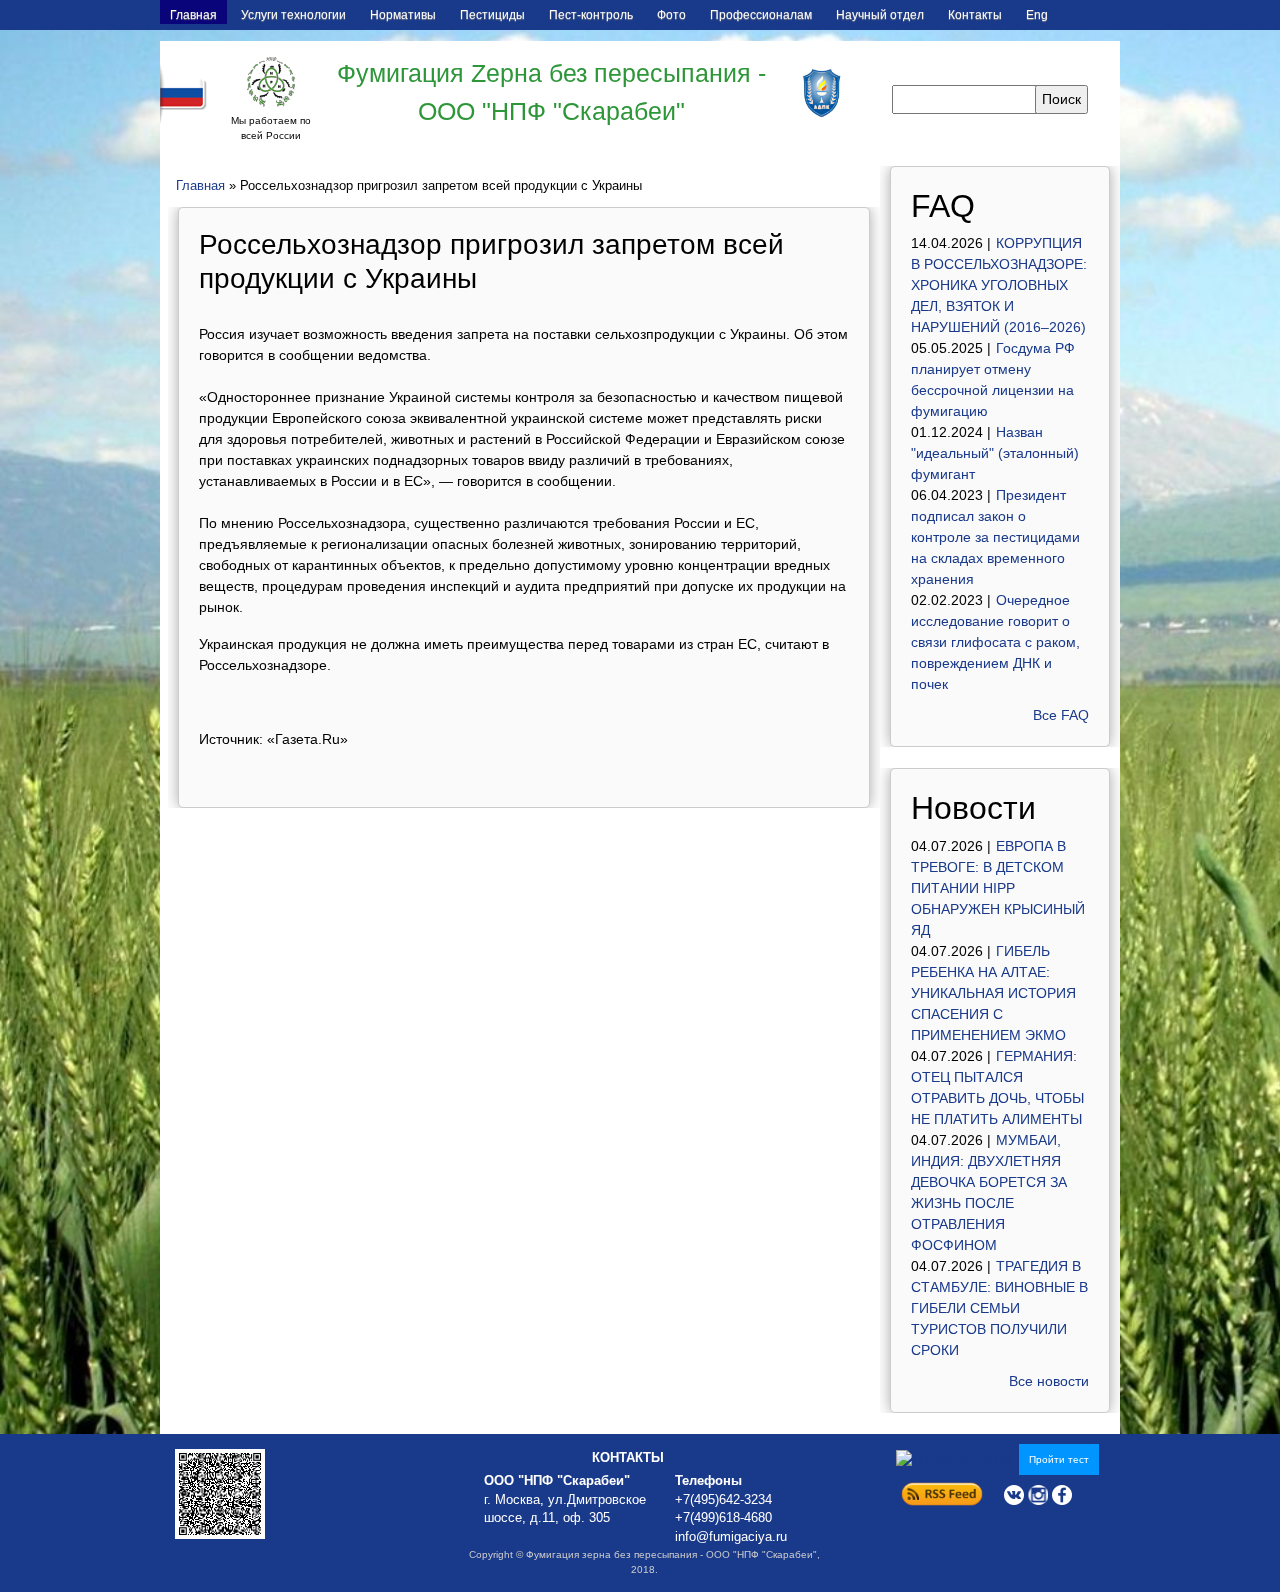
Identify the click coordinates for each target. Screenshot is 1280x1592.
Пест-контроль (591, 15)
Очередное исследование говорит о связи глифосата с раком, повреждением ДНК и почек (995, 642)
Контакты (975, 15)
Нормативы (403, 15)
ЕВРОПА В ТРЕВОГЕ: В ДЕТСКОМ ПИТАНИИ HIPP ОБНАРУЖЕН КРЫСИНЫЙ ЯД (998, 888)
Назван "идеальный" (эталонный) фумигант (995, 453)
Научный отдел (880, 15)
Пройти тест (1059, 1459)
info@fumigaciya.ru (731, 1537)
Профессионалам (761, 15)
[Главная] (271, 82)
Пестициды (492, 15)
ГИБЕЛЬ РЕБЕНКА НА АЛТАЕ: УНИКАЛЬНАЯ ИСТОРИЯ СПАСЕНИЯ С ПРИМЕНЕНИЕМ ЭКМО (993, 993)
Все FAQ (1061, 715)
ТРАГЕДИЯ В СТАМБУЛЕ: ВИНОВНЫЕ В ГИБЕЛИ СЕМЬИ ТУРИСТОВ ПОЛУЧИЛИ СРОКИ (999, 1308)
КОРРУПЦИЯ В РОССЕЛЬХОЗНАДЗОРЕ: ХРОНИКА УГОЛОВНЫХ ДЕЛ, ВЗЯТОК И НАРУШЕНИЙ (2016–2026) (999, 285)
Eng (1037, 15)
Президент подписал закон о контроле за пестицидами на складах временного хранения (995, 537)
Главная (193, 15)
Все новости (1049, 1381)
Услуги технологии (293, 15)
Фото (671, 15)
